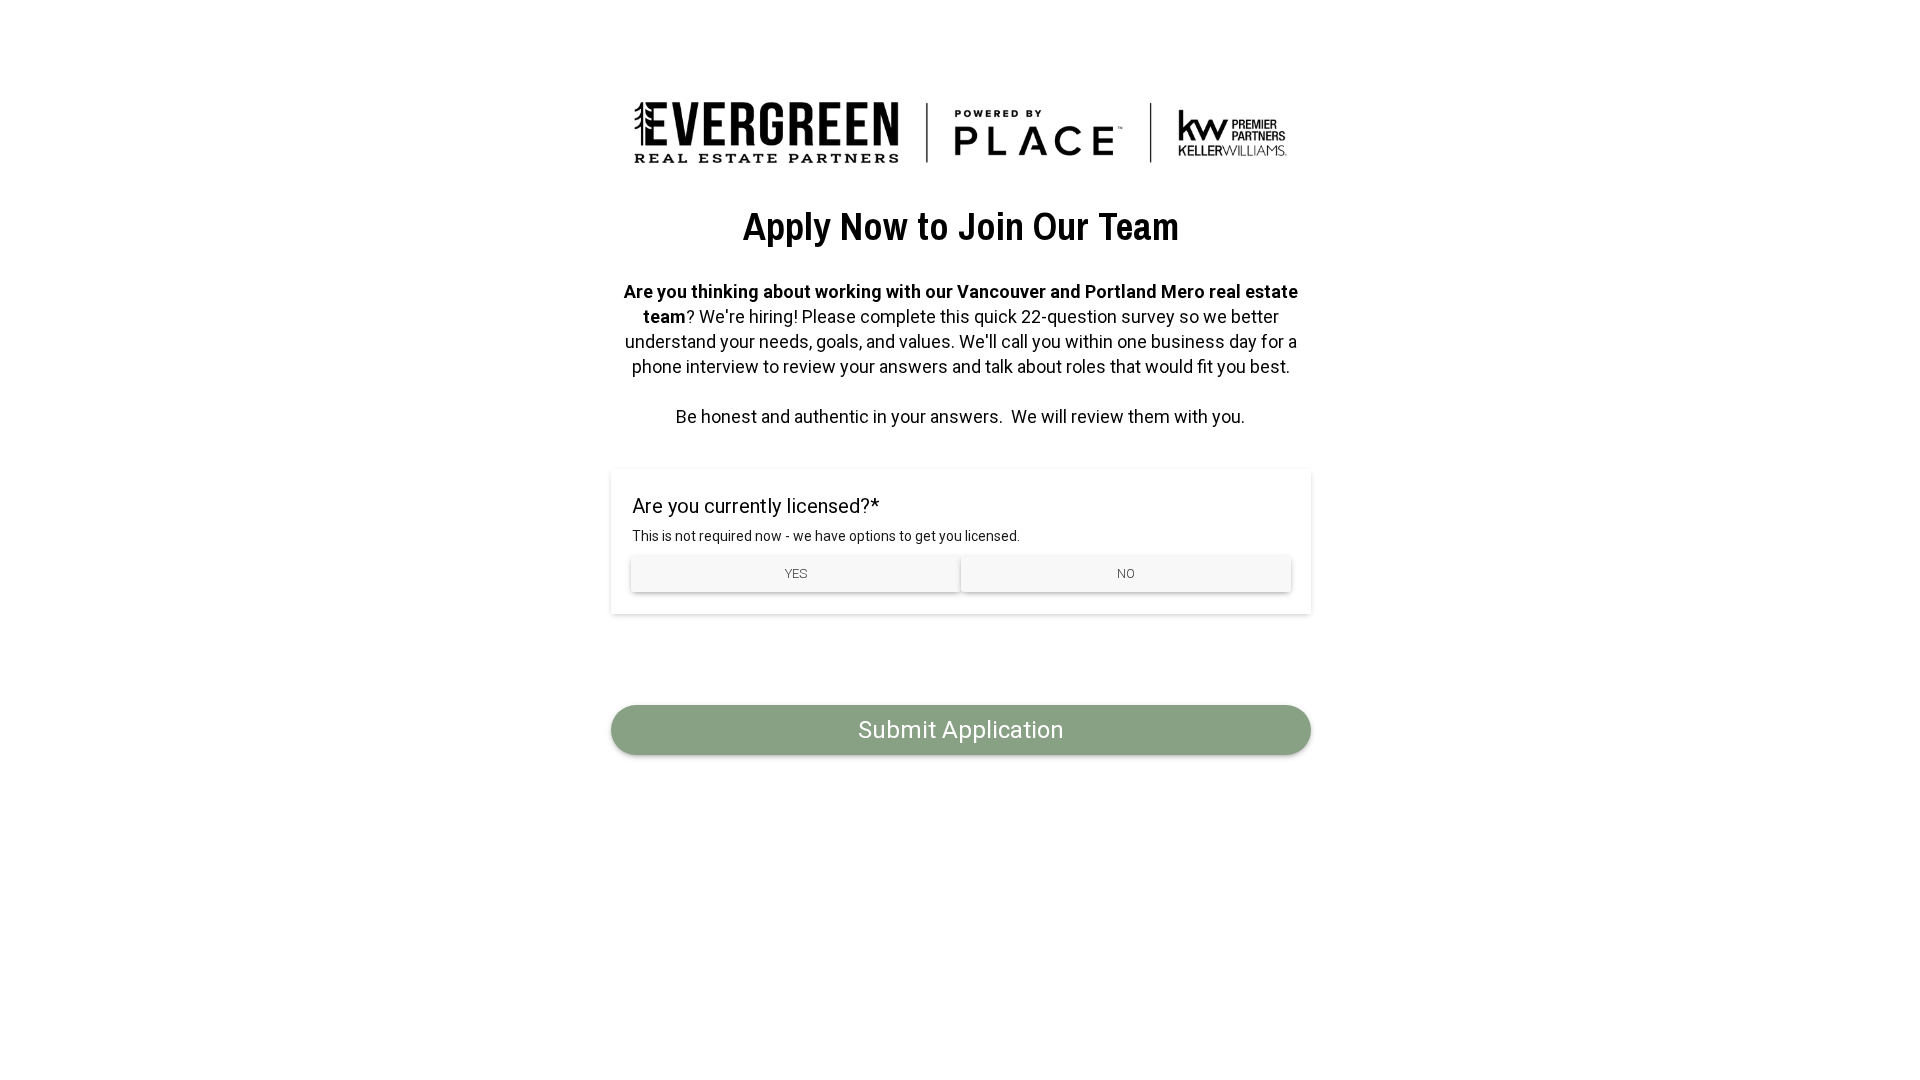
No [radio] (1126, 573)
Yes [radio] (796, 573)
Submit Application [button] (961, 730)
